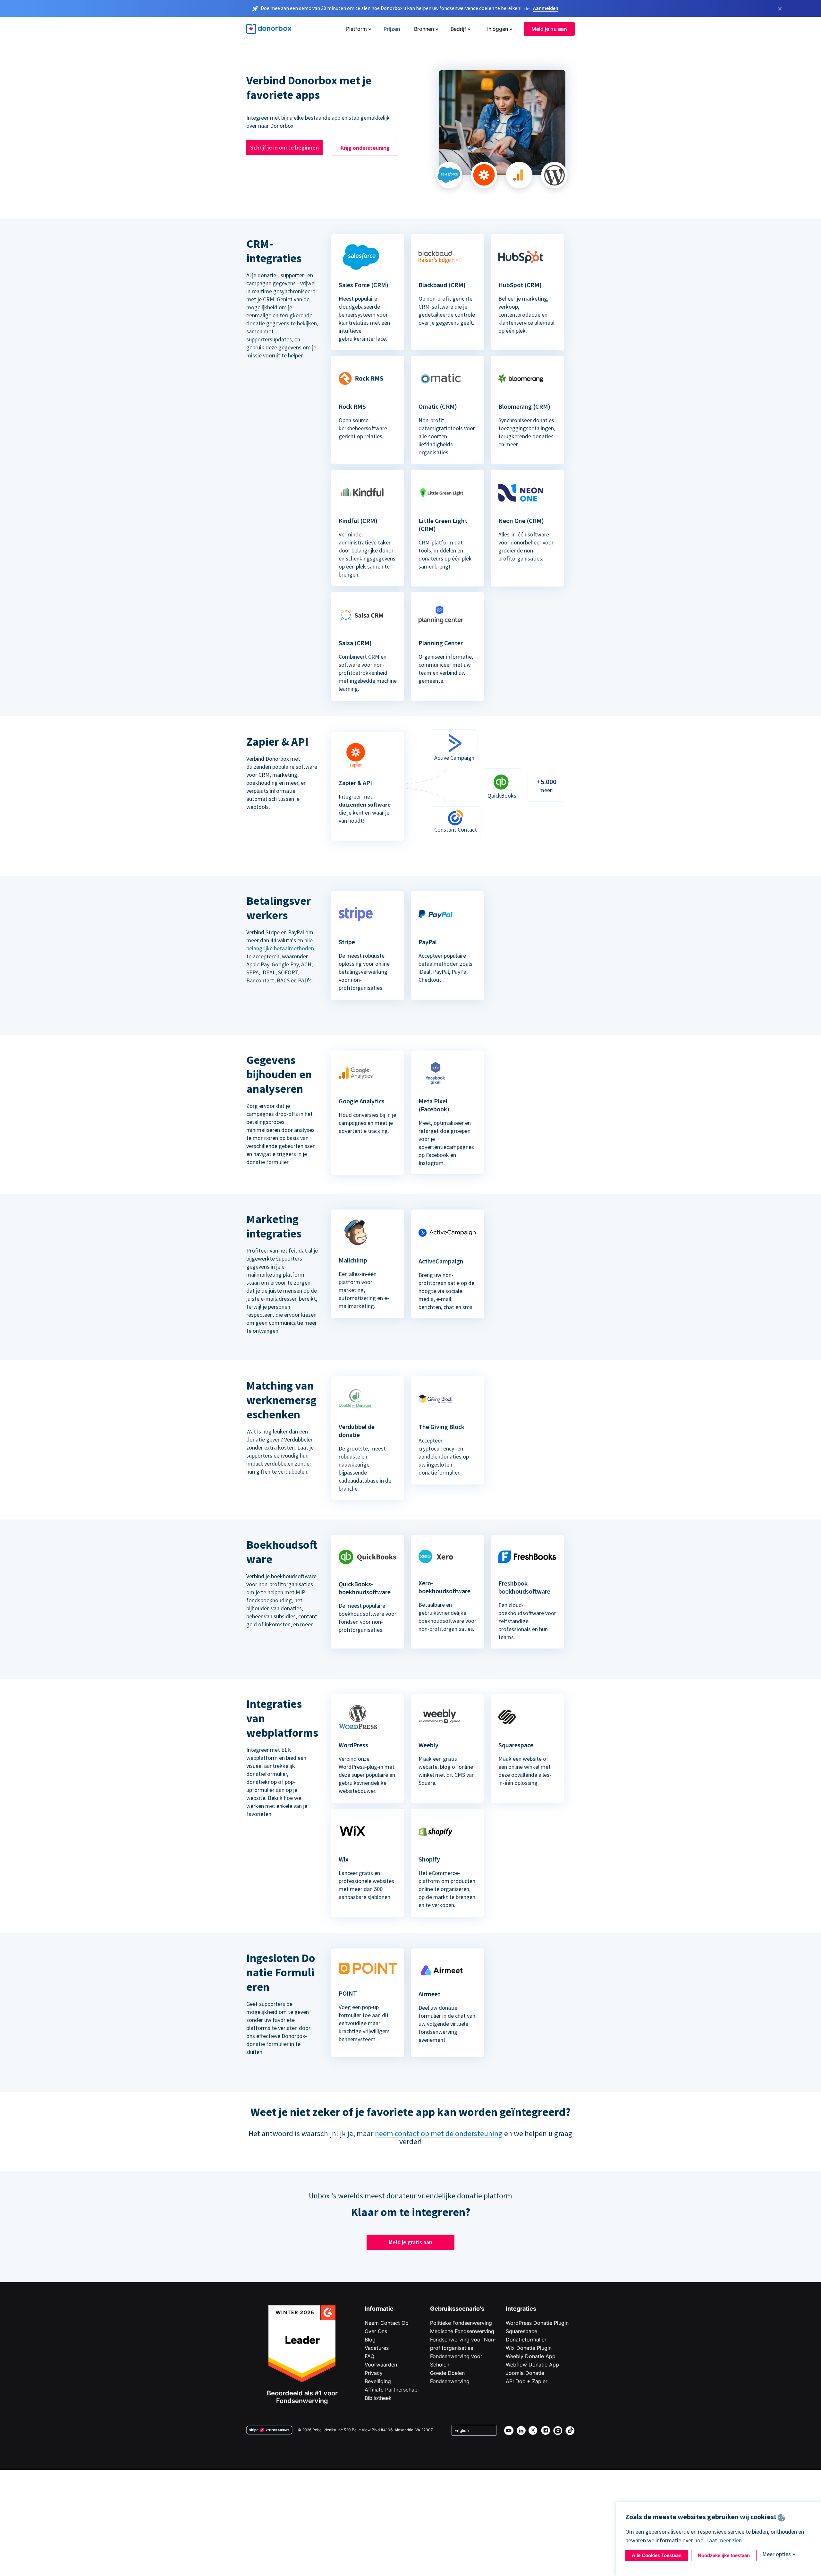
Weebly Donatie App (531, 2356)
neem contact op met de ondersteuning (439, 2133)
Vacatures (377, 2348)
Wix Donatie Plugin (529, 2348)
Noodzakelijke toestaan (724, 2555)
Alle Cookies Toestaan (657, 2555)
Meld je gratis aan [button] (410, 2242)
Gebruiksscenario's (457, 2309)
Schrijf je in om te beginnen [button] (284, 147)
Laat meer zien (724, 2540)
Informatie (379, 2309)
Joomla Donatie (525, 2373)
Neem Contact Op (387, 2323)
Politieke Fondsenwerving (461, 2323)
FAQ (369, 2356)
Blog (370, 2340)
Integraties (521, 2309)
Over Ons (376, 2331)
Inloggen (498, 29)
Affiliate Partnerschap (391, 2390)
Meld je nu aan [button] (549, 29)
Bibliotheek (378, 2398)
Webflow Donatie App (532, 2365)
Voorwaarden (381, 2365)
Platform (356, 29)
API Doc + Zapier (527, 2381)
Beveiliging (378, 2381)
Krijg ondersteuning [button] (365, 148)
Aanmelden (546, 8)
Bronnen (424, 29)
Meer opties (777, 2554)
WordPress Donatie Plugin (537, 2323)
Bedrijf (458, 29)
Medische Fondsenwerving (462, 2331)
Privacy (374, 2373)
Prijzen (392, 29)
